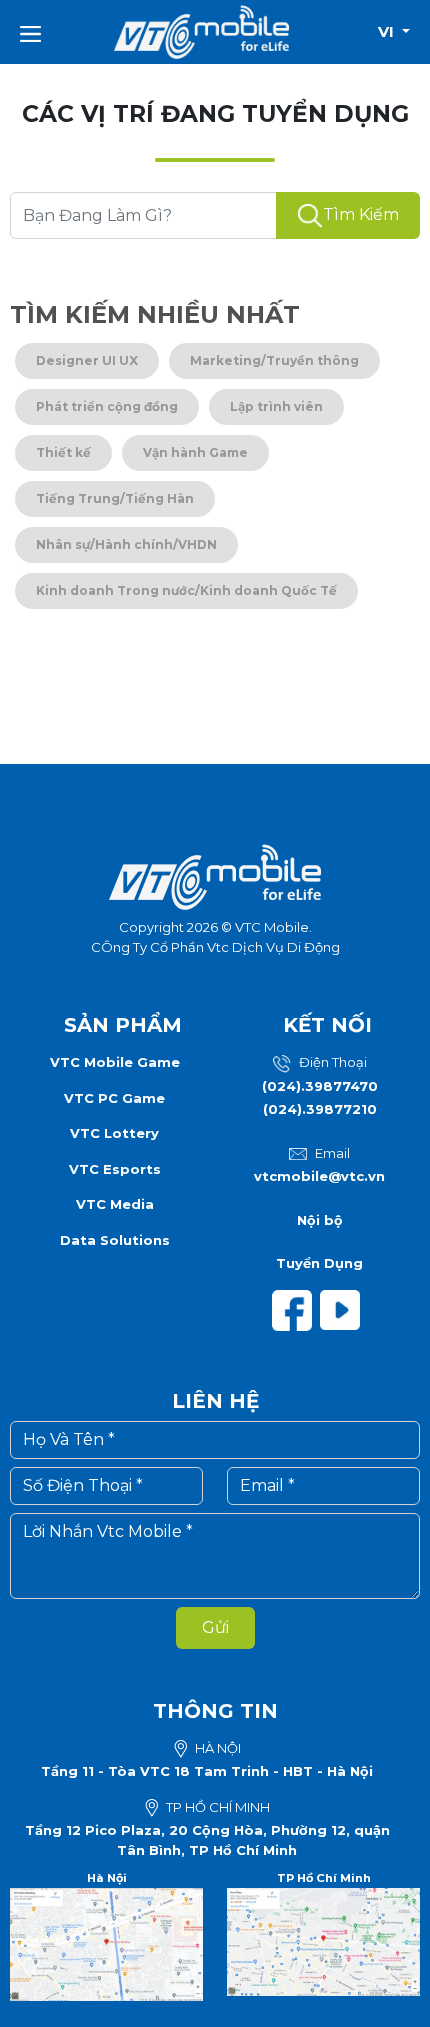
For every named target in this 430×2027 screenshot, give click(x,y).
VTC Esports (115, 1169)
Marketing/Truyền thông (274, 360)
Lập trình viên (276, 406)
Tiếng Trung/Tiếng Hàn (115, 498)
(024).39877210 (320, 1109)
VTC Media (115, 1204)
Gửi (215, 1627)
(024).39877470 (320, 1086)
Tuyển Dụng (319, 1263)
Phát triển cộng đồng (107, 406)
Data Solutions (115, 1240)
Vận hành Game (195, 452)
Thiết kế (63, 452)
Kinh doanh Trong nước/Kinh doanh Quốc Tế (186, 590)
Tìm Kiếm (361, 214)
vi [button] (388, 31)
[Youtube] (344, 1309)
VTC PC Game (114, 1098)
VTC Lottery (114, 1133)
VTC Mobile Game (115, 1062)
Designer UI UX (87, 360)
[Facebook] (296, 1309)
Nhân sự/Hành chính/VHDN (126, 544)
